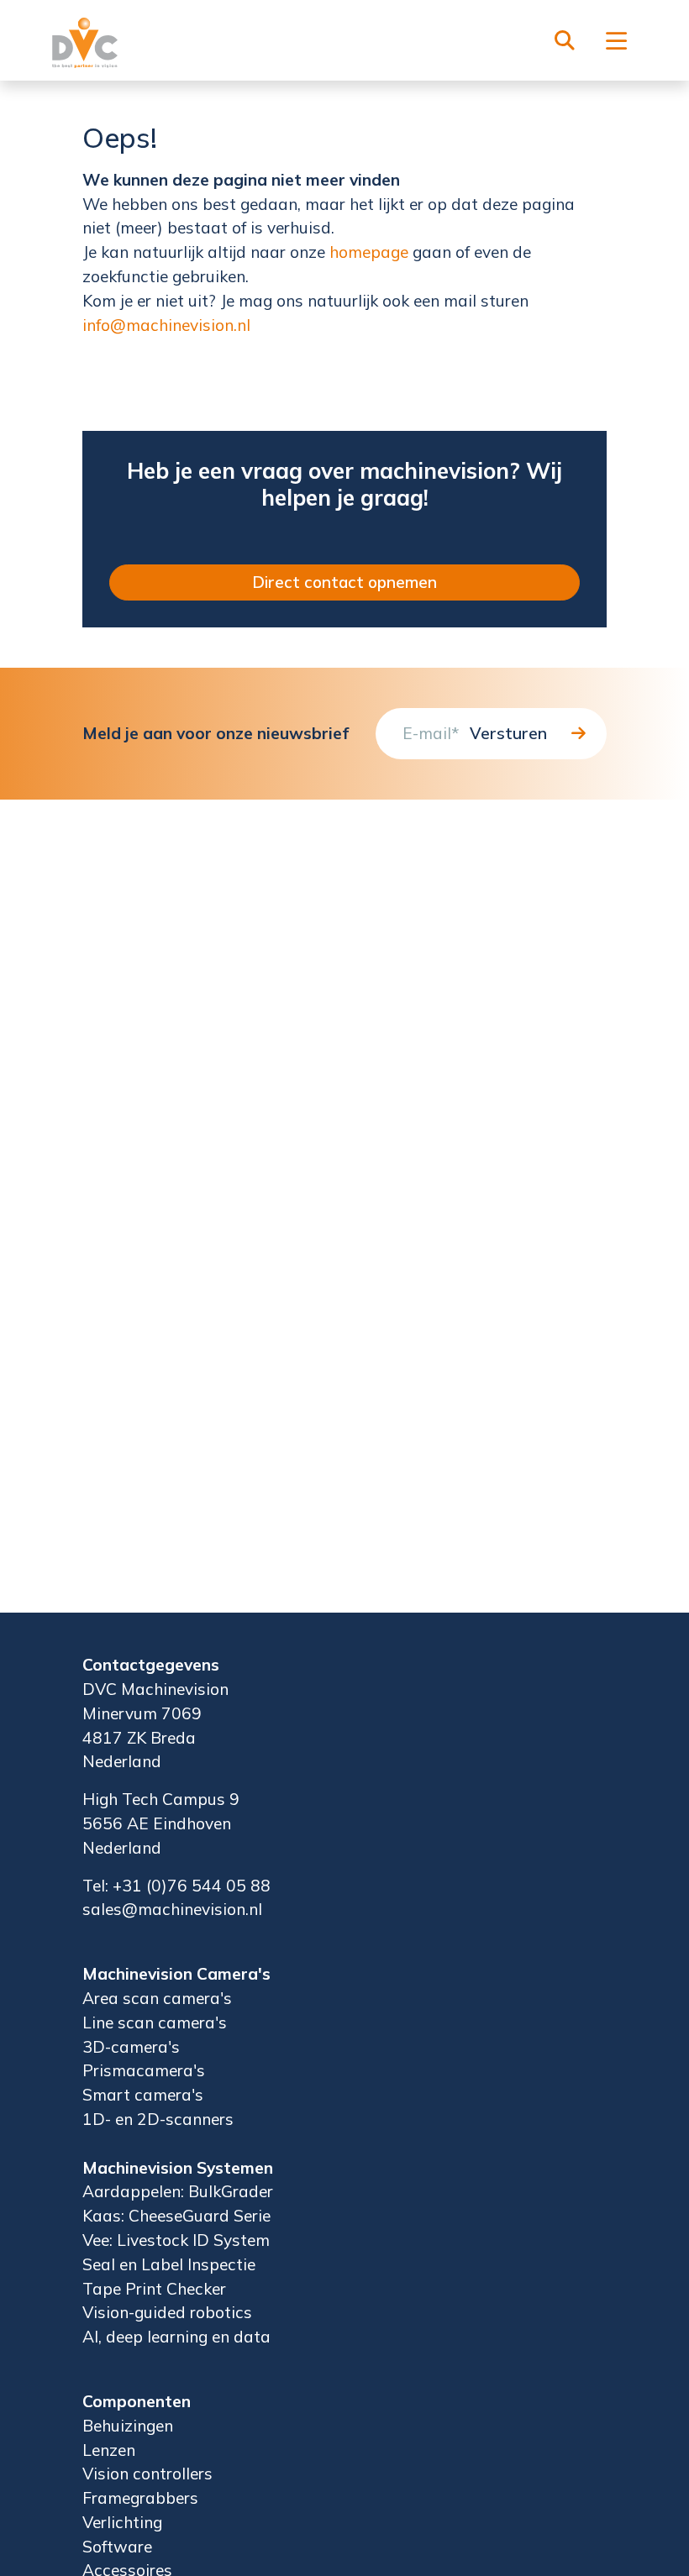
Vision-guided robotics (167, 2312)
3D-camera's (131, 2047)
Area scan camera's (157, 1998)
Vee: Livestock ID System (176, 2240)
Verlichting (122, 2522)
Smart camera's (143, 2095)
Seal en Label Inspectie (169, 2264)
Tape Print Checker (154, 2289)
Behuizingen (128, 2426)
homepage (369, 252)
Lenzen (109, 2450)
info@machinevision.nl (166, 325)
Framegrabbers (140, 2498)
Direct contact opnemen (344, 582)
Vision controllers (147, 2474)
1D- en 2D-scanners (158, 2119)
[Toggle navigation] (616, 42)
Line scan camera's (155, 2023)
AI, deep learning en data (176, 2337)
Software (117, 2547)
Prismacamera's (144, 2070)
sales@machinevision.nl (172, 1909)
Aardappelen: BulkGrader (178, 2191)
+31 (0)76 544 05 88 (192, 1886)
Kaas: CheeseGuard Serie (176, 2216)
